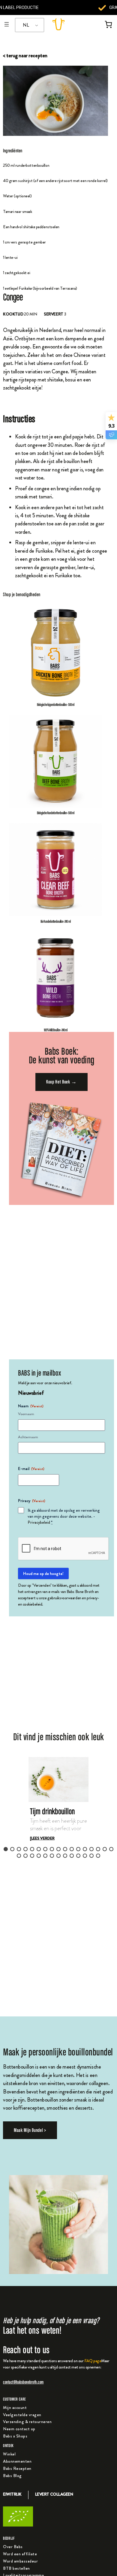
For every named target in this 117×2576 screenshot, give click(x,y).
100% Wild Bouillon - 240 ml (55, 1030)
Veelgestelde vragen (22, 2415)
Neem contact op (19, 2429)
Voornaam (26, 1414)
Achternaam (28, 1437)
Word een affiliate (20, 2554)
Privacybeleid (39, 1522)
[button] (58, 1809)
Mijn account (15, 2407)
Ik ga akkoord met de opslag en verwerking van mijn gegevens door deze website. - (64, 1516)
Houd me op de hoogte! (43, 1573)
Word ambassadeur (20, 2561)
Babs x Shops (15, 2436)
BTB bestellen (16, 2568)
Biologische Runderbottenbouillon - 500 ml (56, 813)
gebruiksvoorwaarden (64, 1598)
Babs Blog (12, 2476)
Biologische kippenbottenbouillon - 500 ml (55, 704)
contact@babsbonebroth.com (23, 2382)
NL (26, 25)
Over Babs (13, 2547)
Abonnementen (17, 2461)
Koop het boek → (61, 1082)
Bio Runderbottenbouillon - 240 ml (55, 921)
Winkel (9, 2454)
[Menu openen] (7, 24)
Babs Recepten (17, 2468)
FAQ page (93, 2361)
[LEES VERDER (42, 1838)
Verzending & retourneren (27, 2422)
